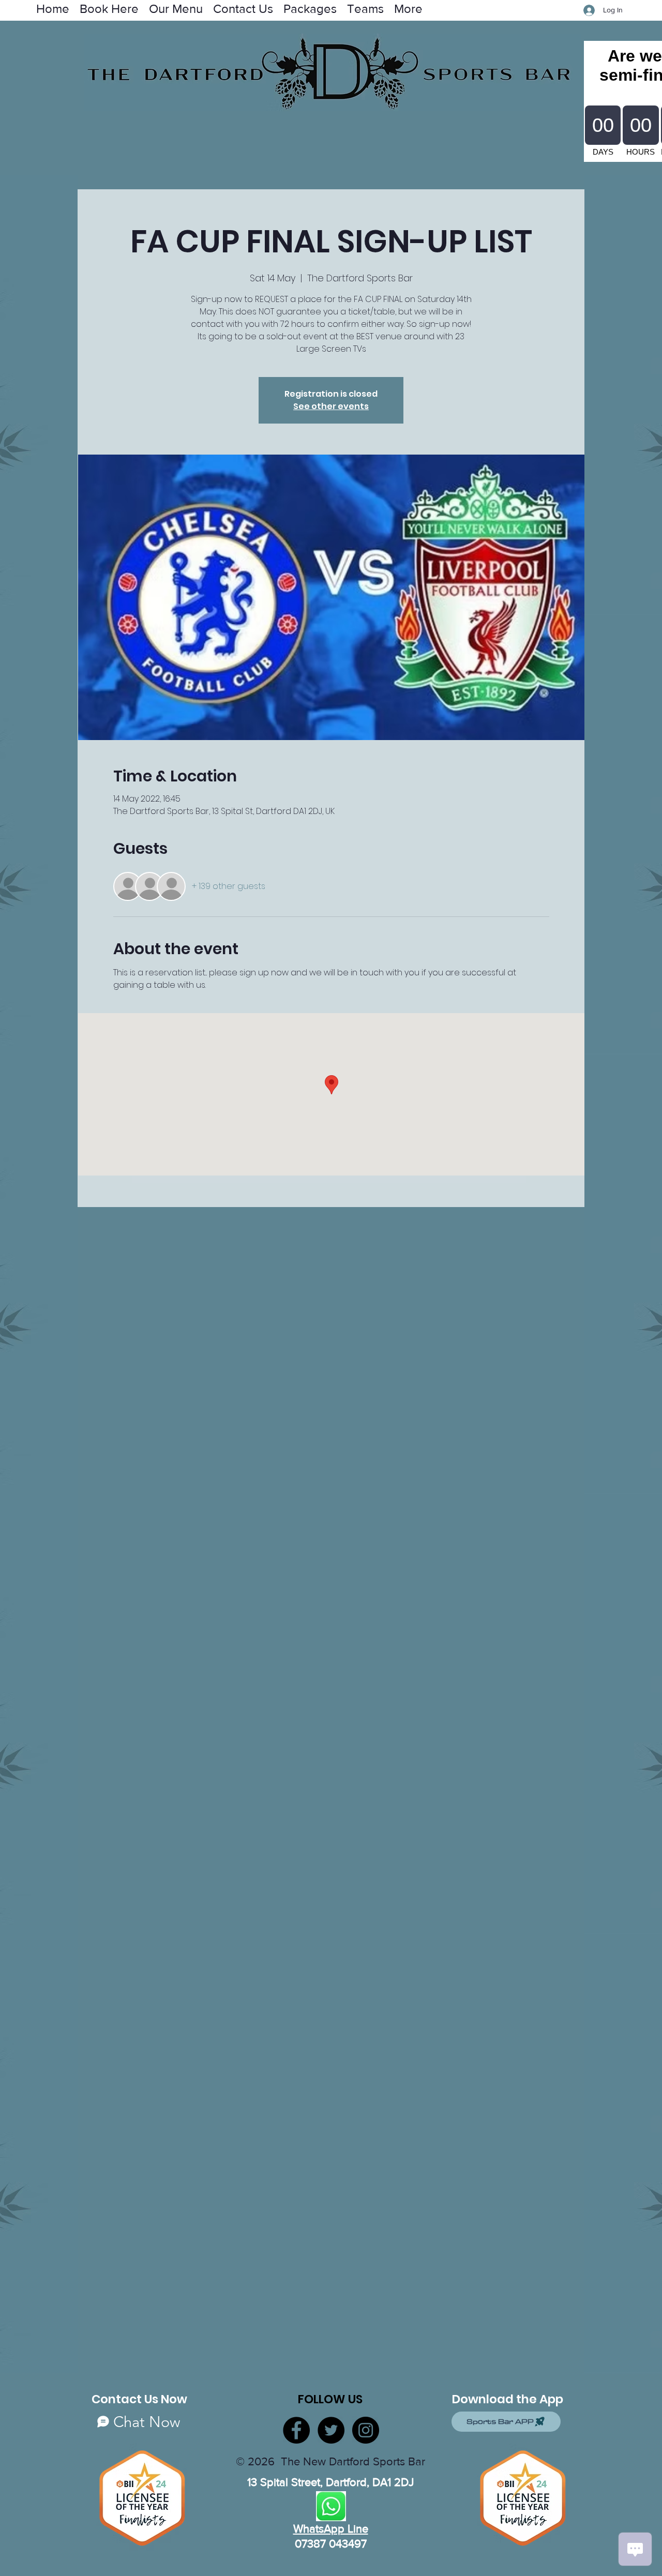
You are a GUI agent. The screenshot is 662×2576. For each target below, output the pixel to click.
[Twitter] (331, 2430)
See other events (331, 406)
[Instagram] (366, 2430)
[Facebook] (296, 2430)
